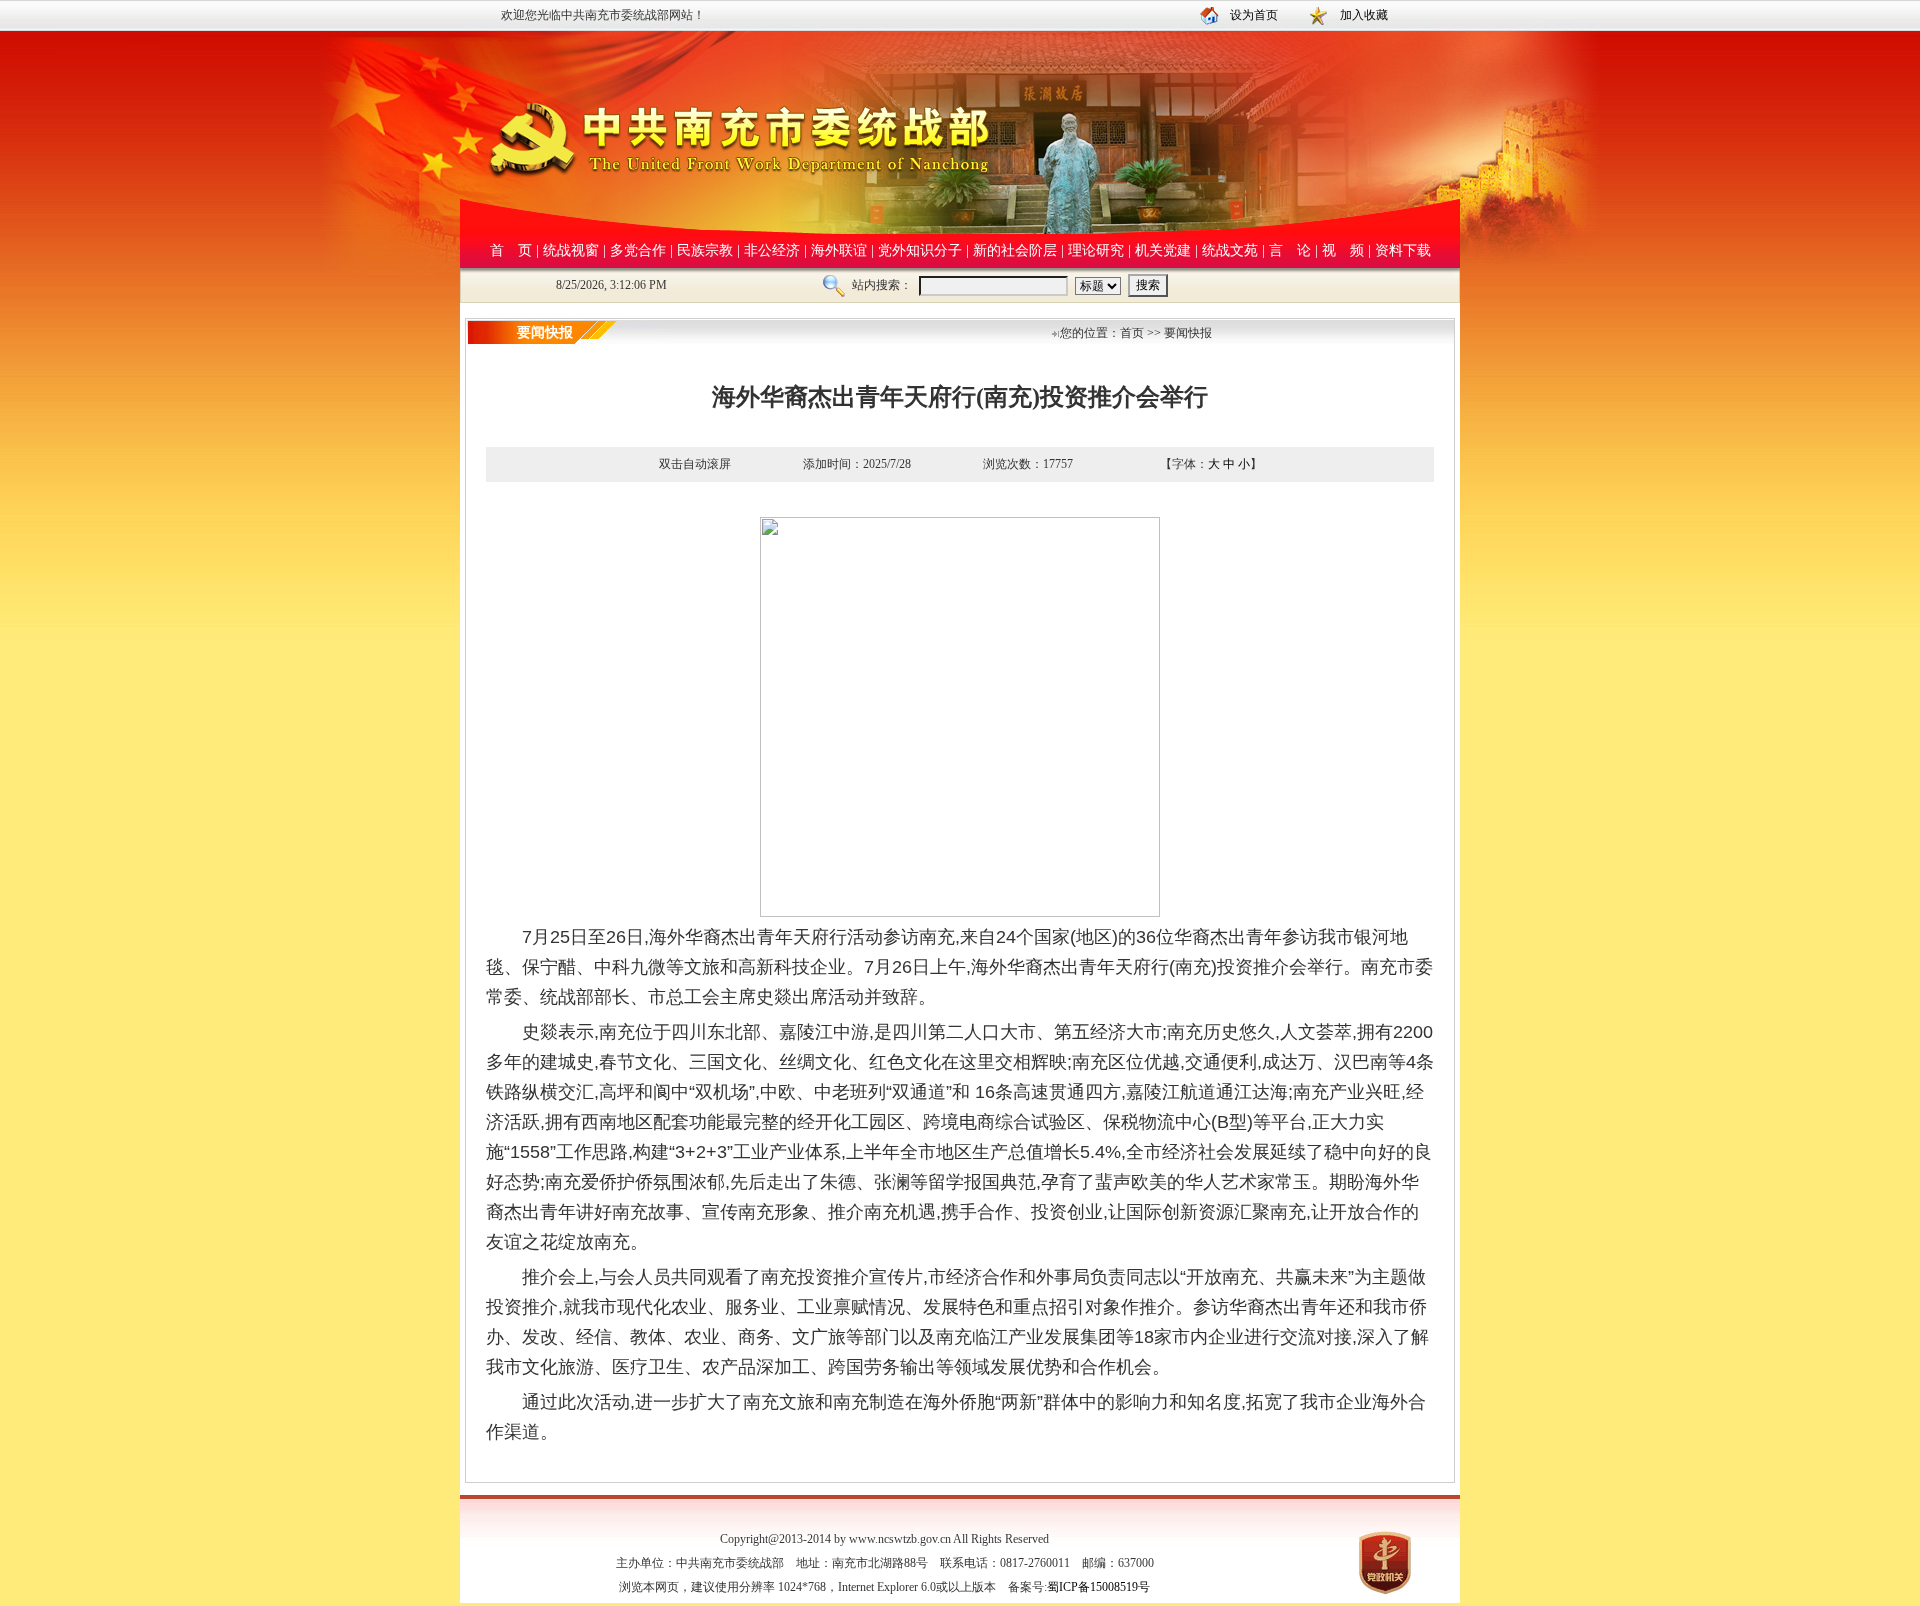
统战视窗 (571, 250)
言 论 (1290, 250)
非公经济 (772, 250)
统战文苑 (1230, 250)
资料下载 (1403, 250)
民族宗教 (705, 250)
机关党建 (1163, 250)
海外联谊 (839, 250)
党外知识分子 (920, 250)
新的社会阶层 (1015, 250)
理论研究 (1096, 250)
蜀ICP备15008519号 (1098, 1587)
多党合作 (638, 250)
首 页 (511, 250)
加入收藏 (1364, 15)
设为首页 (1254, 15)
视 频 (1343, 250)
